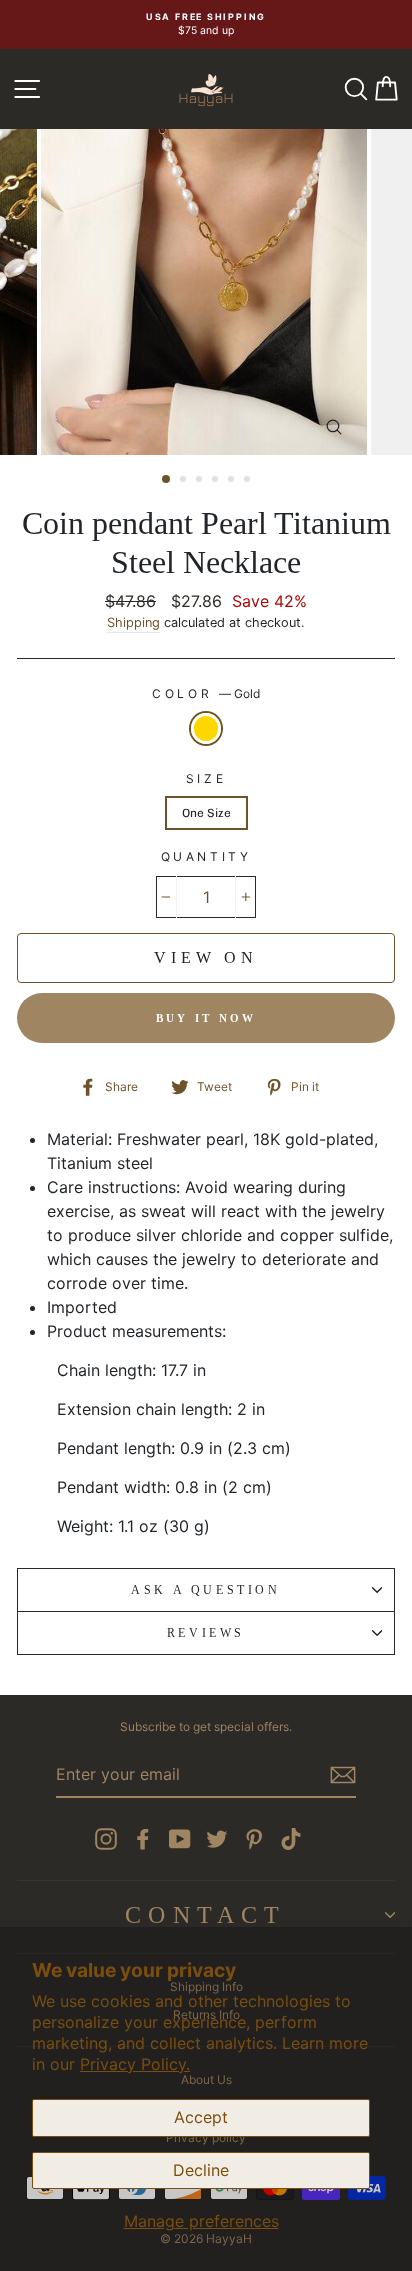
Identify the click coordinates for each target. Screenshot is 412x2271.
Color (206, 693)
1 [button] (167, 480)
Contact (205, 1915)
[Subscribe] (343, 1775)
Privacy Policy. (135, 2064)
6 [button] (249, 481)
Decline (201, 2170)
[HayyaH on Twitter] (217, 1839)
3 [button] (201, 481)
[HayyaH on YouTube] (180, 1839)
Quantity (206, 856)
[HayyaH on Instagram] (106, 1839)
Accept (201, 2117)
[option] (206, 24)
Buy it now (206, 1018)
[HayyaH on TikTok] (291, 1839)
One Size (206, 813)
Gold (206, 728)
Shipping (133, 622)
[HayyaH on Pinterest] (254, 1839)
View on (206, 957)
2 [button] (185, 481)
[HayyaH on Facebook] (143, 1839)
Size (206, 778)
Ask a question (205, 1590)
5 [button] (233, 481)
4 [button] (217, 481)
